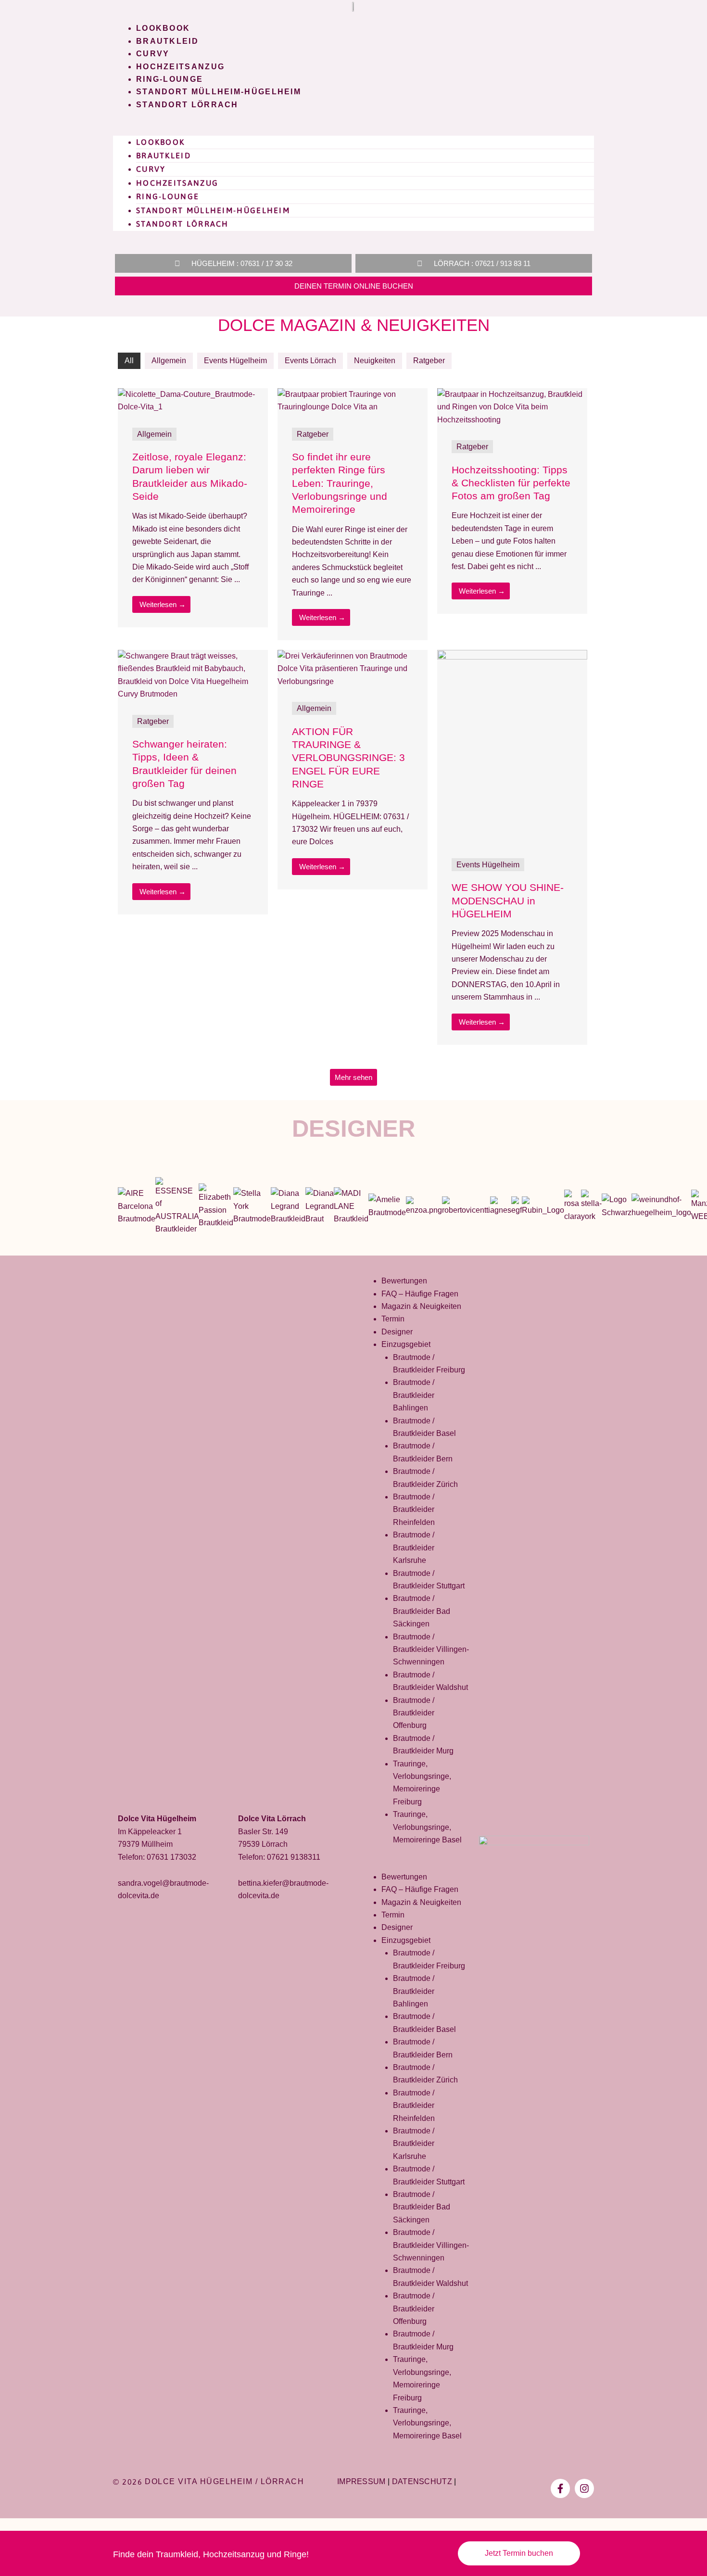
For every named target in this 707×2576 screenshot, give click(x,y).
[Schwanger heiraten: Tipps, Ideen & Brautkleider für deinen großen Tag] (193, 675)
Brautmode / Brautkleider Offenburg (414, 1713)
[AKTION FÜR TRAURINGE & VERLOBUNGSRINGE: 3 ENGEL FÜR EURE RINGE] (353, 668)
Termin (393, 1319)
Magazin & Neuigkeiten (421, 1306)
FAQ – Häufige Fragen (420, 1294)
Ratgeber (429, 361)
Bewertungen (404, 1281)
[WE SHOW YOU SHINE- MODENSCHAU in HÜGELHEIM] (512, 746)
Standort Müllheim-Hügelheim (219, 92)
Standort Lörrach (187, 105)
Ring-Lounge (170, 79)
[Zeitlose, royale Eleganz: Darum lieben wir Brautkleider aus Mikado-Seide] (193, 400)
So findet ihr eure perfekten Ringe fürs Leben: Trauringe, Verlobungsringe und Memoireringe (340, 483)
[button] (353, 129)
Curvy (153, 54)
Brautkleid (167, 41)
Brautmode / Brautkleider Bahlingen (414, 1395)
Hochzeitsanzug (180, 67)
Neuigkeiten (375, 361)
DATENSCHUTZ (422, 2481)
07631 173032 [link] (171, 1857)
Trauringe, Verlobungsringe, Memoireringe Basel (427, 1827)
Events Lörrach (310, 361)
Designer (353, 1129)
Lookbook (163, 28)
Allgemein (169, 361)
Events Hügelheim (235, 361)
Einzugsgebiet (406, 1344)
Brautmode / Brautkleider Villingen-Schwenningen (431, 1650)
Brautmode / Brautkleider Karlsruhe (414, 1548)
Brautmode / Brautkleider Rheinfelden (414, 1510)
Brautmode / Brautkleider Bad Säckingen (422, 1611)
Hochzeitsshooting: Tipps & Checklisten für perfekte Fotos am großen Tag (511, 483)
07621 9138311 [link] (294, 1857)
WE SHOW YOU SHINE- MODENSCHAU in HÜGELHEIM (508, 901)
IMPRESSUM (361, 2481)
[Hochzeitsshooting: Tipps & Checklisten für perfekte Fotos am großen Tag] (512, 407)
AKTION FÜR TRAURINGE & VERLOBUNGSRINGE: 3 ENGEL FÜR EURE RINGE (348, 758)
